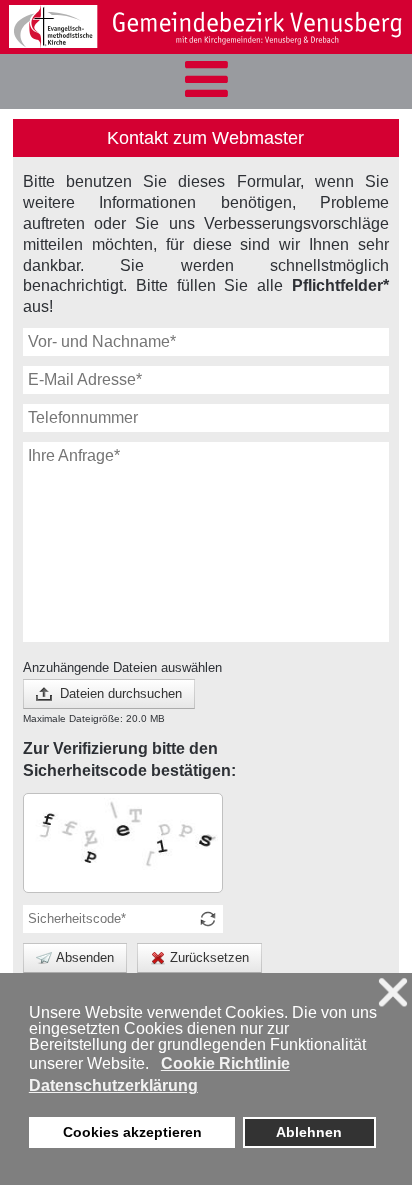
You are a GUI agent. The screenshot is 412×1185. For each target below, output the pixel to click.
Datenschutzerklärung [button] (113, 1085)
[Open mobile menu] (206, 81)
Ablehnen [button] (309, 1132)
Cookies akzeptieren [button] (132, 1132)
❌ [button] (393, 992)
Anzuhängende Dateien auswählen (122, 667)
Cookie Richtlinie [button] (225, 1063)
